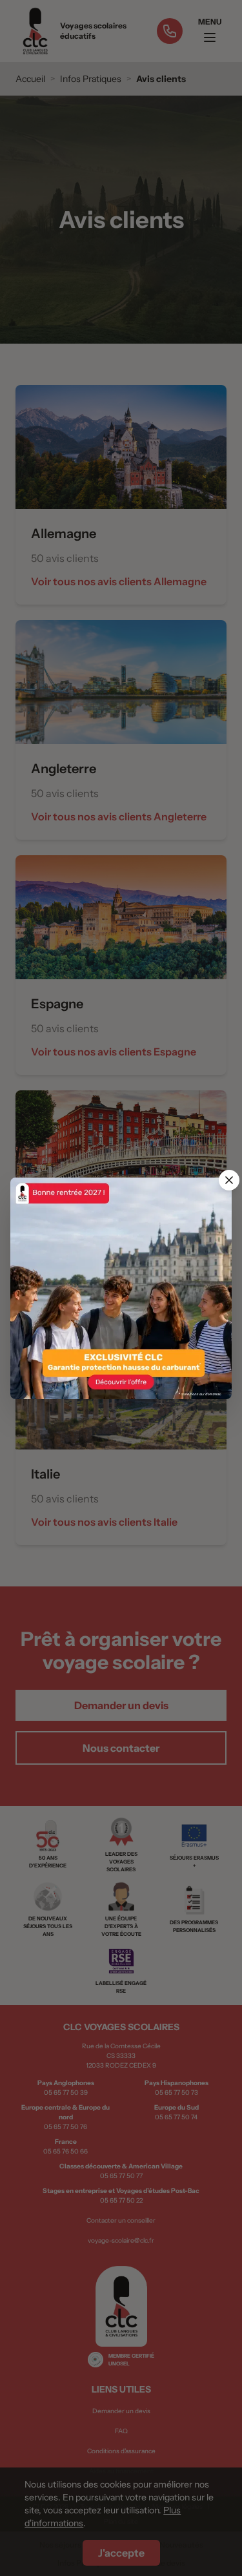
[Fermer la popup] (229, 1180)
